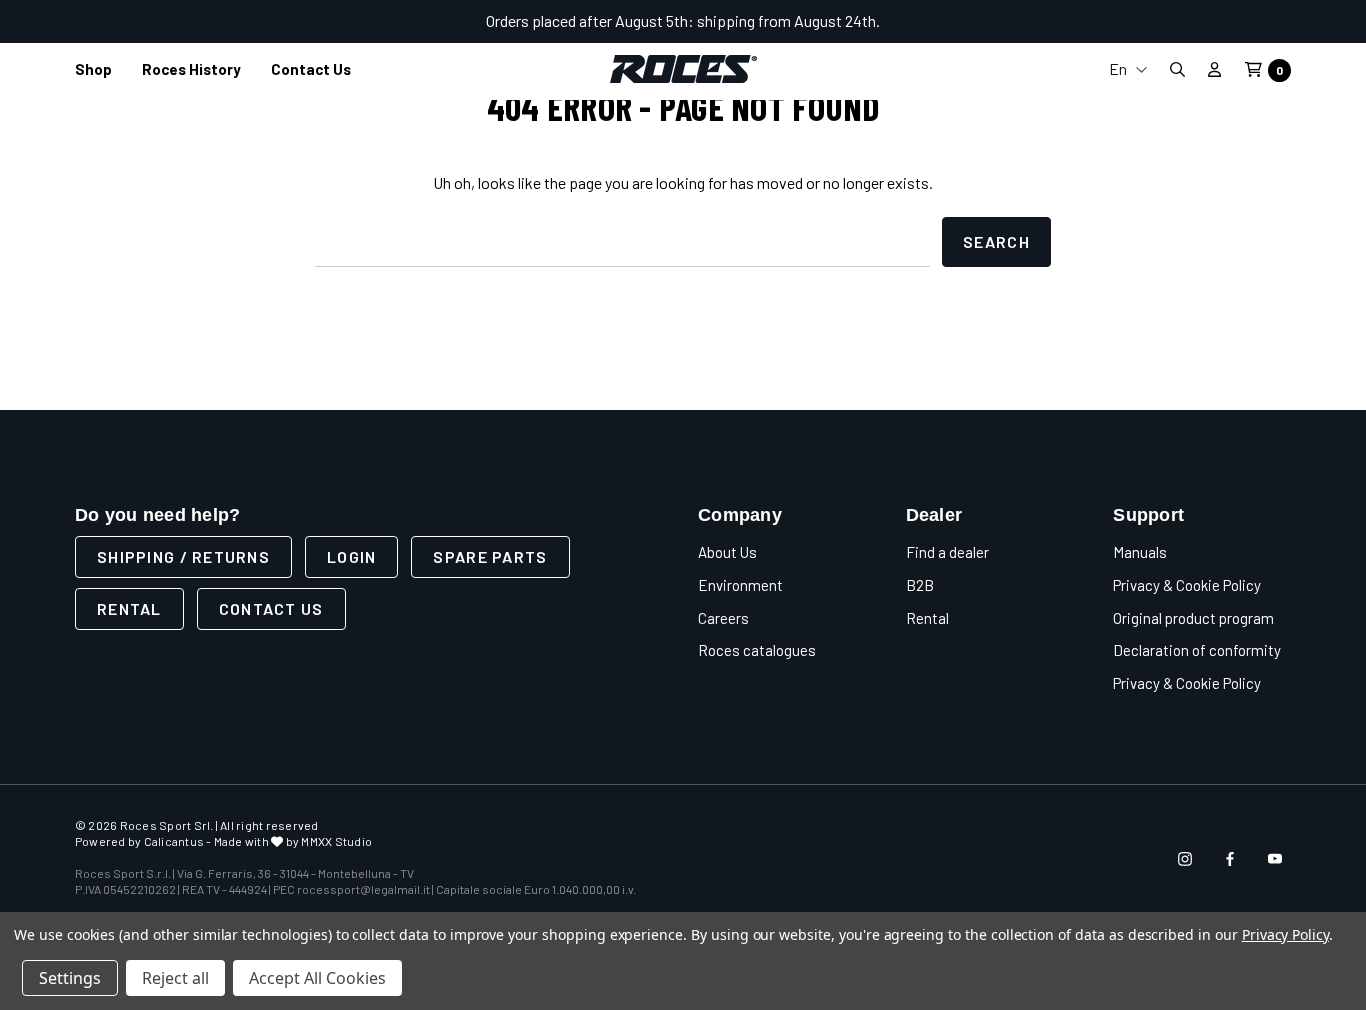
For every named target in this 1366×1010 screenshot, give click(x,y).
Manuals (1140, 552)
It (1128, 108)
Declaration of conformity (1197, 650)
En (1119, 68)
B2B (920, 585)
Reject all (175, 978)
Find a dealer (947, 552)
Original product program (1193, 618)
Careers (723, 618)
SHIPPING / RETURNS (183, 556)
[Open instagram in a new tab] (1185, 859)
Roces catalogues (757, 650)
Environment (740, 585)
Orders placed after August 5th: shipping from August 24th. (683, 20)
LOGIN (351, 556)
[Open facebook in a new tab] (1230, 859)
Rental (129, 608)
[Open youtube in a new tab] (1275, 859)
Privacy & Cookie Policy (1187, 585)
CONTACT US (271, 608)
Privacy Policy (1285, 934)
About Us (727, 552)
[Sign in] (1214, 69)
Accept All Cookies (317, 978)
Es (1128, 204)
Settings (70, 978)
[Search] (1177, 69)
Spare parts (490, 556)
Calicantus (174, 841)
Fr (1128, 140)
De (1128, 172)
